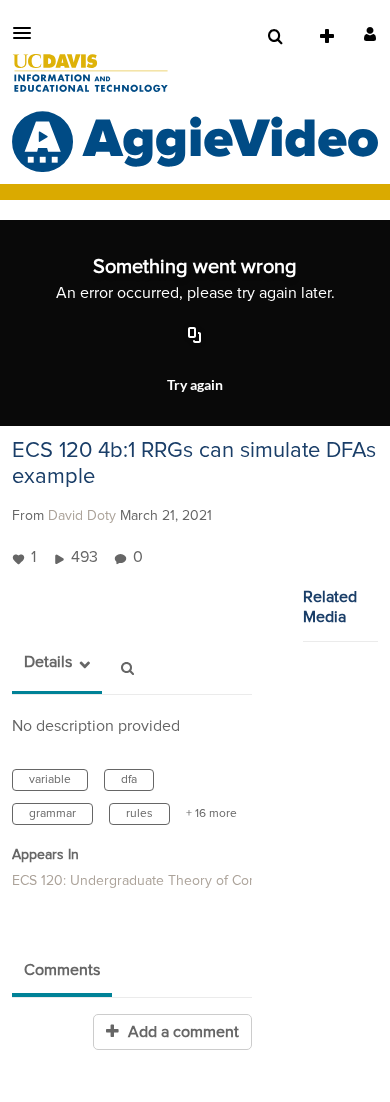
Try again (195, 384)
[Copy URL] (195, 336)
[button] (28, 33)
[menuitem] (275, 37)
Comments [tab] (62, 970)
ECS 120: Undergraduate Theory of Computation (161, 881)
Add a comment (181, 1032)
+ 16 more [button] (211, 814)
